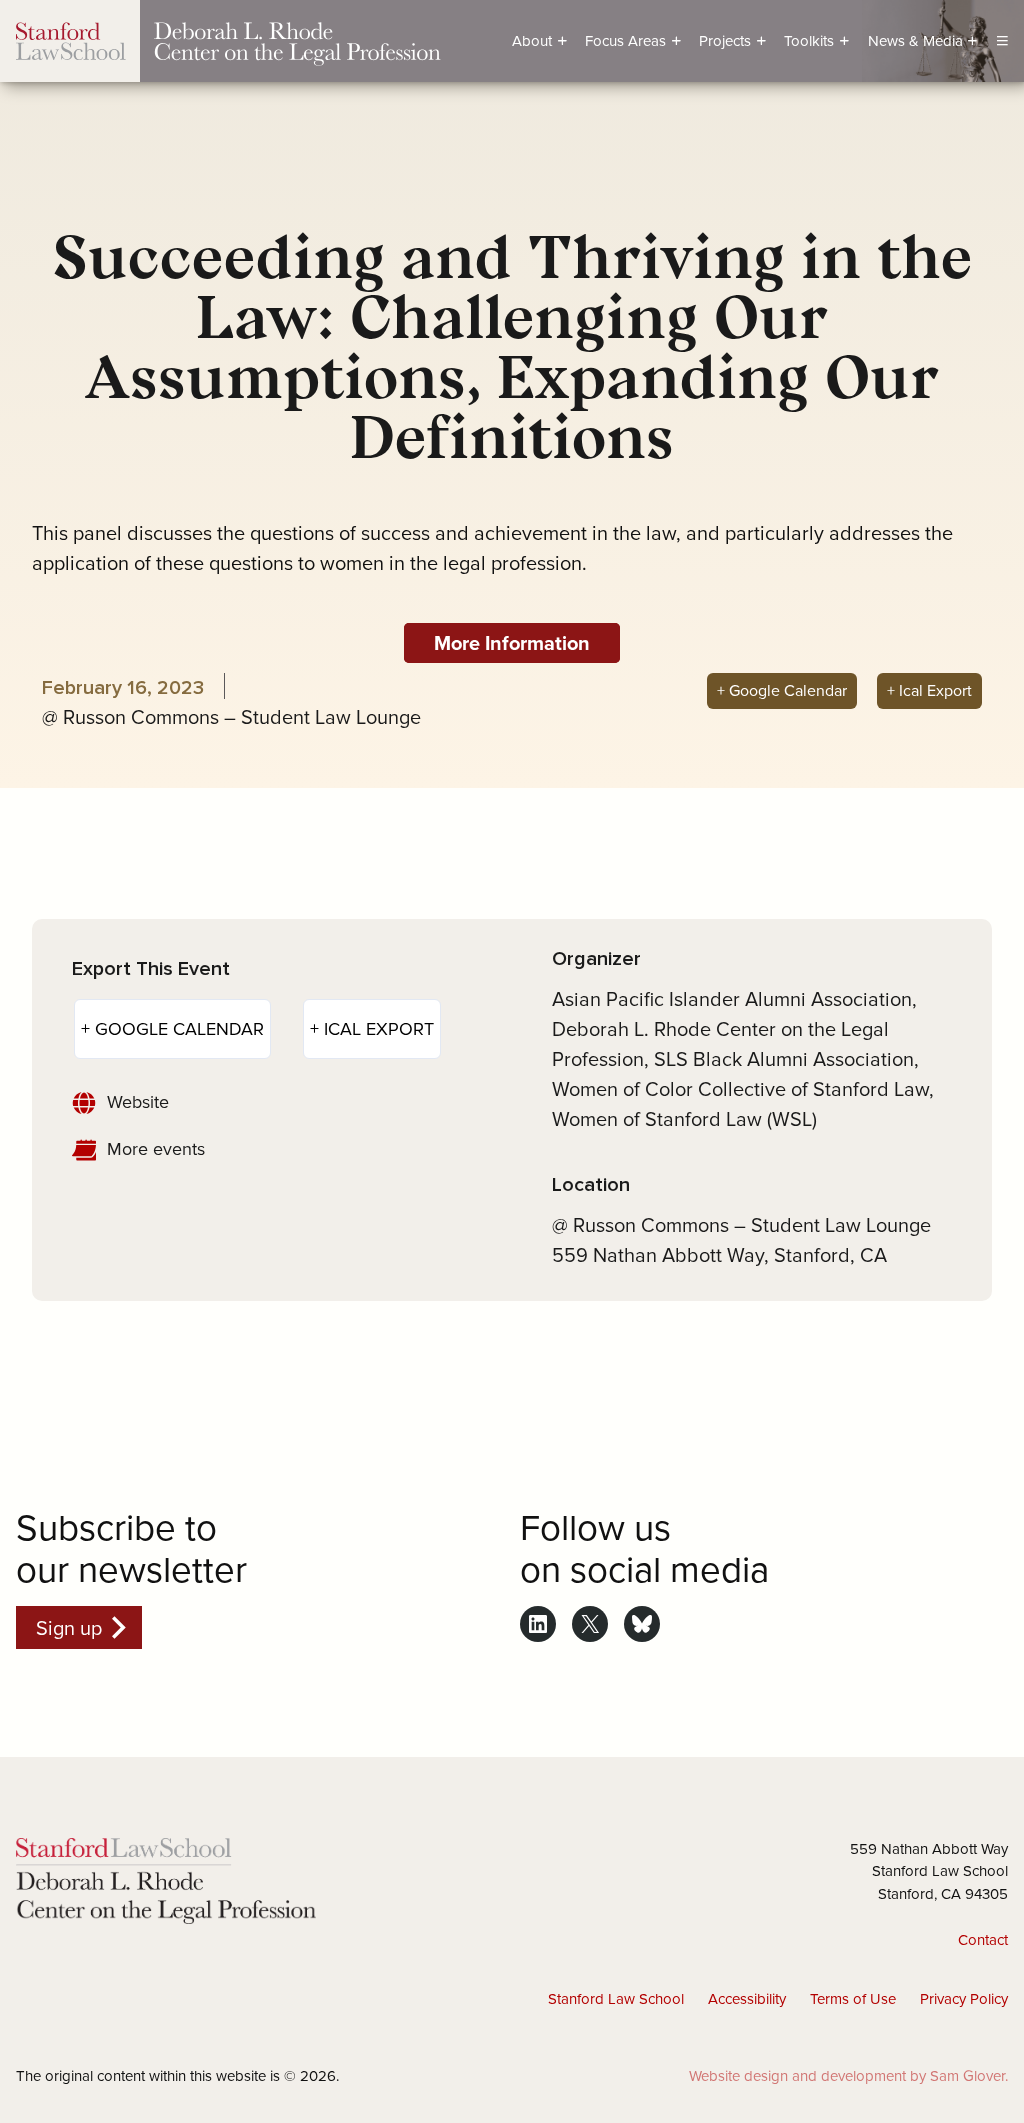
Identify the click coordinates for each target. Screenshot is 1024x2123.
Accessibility (747, 1998)
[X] (590, 1624)
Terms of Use (853, 1998)
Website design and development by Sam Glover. (848, 2075)
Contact (983, 1939)
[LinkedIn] (538, 1624)
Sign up (69, 1627)
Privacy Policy (964, 1998)
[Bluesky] (642, 1624)
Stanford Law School (616, 1998)
